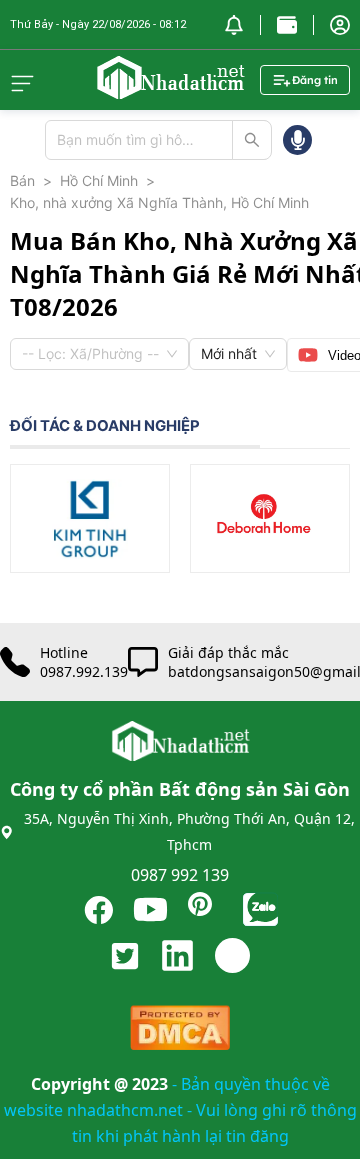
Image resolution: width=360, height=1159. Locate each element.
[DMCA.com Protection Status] (180, 1032)
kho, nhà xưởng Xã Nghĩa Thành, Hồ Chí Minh (159, 202)
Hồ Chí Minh (99, 180)
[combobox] (90, 354)
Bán (22, 180)
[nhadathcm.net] (170, 90)
